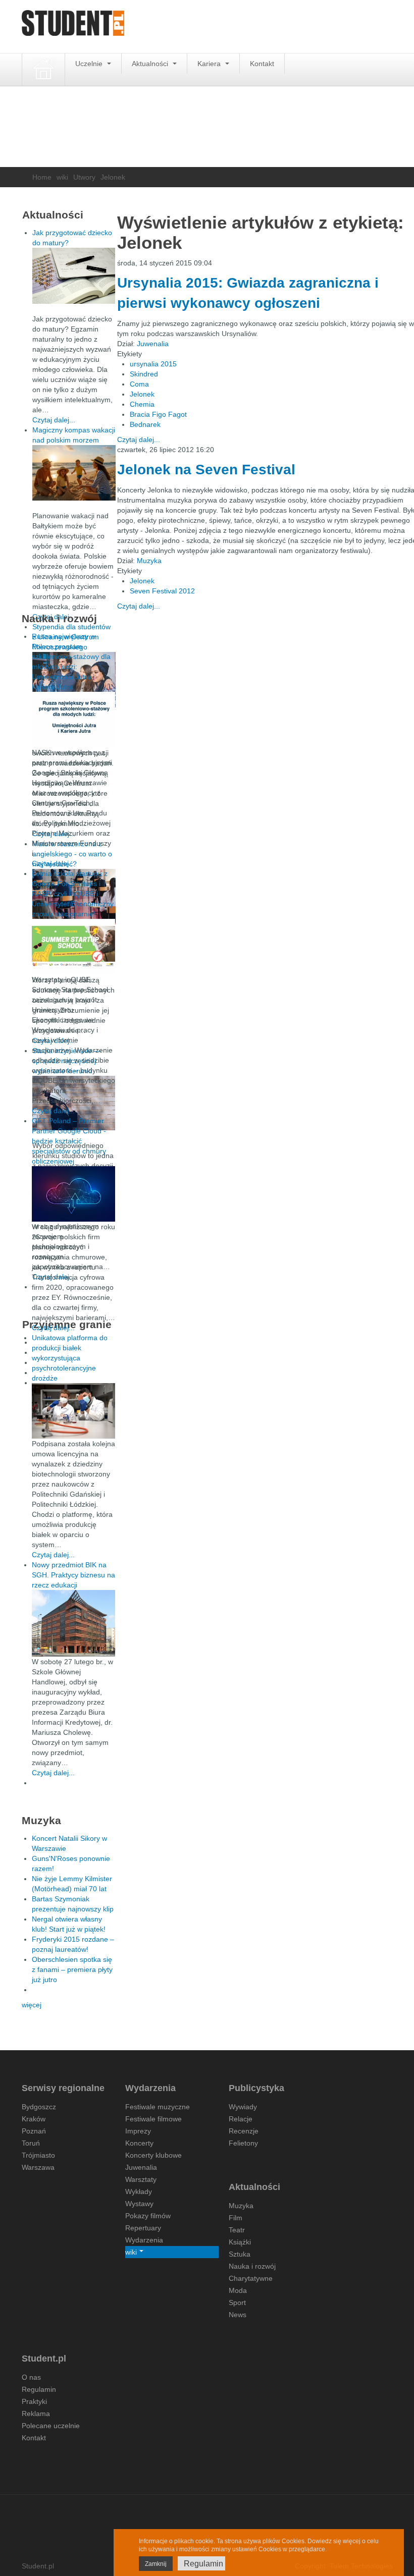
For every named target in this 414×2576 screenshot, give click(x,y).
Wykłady (139, 2191)
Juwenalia (153, 344)
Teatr (237, 2230)
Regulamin (39, 2389)
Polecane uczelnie (51, 2426)
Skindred (144, 374)
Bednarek (145, 424)
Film (236, 2218)
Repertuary (143, 2228)
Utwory (84, 177)
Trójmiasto (38, 2155)
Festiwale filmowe (153, 2119)
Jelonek (142, 394)
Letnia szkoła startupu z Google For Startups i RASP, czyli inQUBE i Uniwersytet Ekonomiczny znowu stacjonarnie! (73, 894)
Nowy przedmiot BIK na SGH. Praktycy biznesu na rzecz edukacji (73, 1575)
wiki (62, 177)
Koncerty (139, 2143)
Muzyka (149, 561)
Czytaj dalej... (139, 440)
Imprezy (138, 2131)
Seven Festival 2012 (162, 591)
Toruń (31, 2143)
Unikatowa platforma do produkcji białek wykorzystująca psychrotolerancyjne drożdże (70, 1358)
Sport (237, 2303)
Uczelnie (90, 64)
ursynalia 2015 (153, 364)
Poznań (34, 2131)
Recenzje (244, 2131)
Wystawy (139, 2204)
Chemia (142, 404)
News (238, 2315)
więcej (32, 2005)
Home (42, 177)
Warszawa (38, 2167)
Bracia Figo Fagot (158, 414)
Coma (139, 384)
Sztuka (240, 2254)
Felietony (243, 2143)
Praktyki (34, 2401)
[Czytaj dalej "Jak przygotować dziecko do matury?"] (74, 276)
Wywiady (243, 2107)
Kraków (34, 2119)
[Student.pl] (73, 26)
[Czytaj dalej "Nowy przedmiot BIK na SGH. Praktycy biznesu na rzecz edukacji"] (73, 1623)
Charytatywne (251, 2278)
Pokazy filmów (148, 2216)
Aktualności (151, 64)
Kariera (210, 64)
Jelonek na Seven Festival (206, 470)
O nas (31, 2377)
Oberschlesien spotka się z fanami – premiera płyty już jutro (72, 1969)
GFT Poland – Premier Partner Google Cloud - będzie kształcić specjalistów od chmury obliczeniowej (69, 1141)
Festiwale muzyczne (158, 2107)
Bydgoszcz (39, 2107)
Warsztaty (141, 2179)
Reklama (36, 2414)
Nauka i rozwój (252, 2266)
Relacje (241, 2119)
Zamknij (156, 2564)
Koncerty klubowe (153, 2155)
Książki (240, 2242)
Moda (238, 2290)
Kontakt (262, 64)
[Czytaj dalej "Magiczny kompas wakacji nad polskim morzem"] (74, 473)
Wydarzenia (144, 2240)
